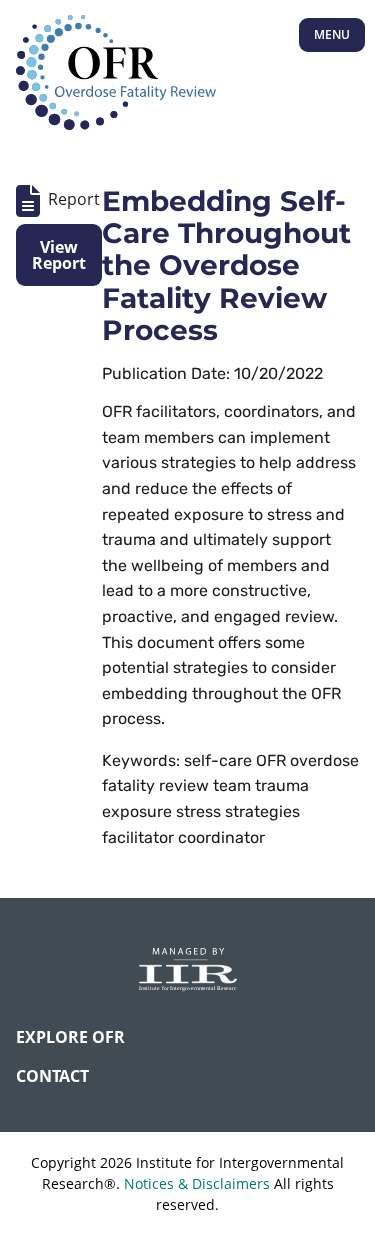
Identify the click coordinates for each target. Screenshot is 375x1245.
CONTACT (52, 1076)
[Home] (116, 73)
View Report (59, 255)
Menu (332, 34)
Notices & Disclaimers (197, 1183)
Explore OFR (70, 1037)
